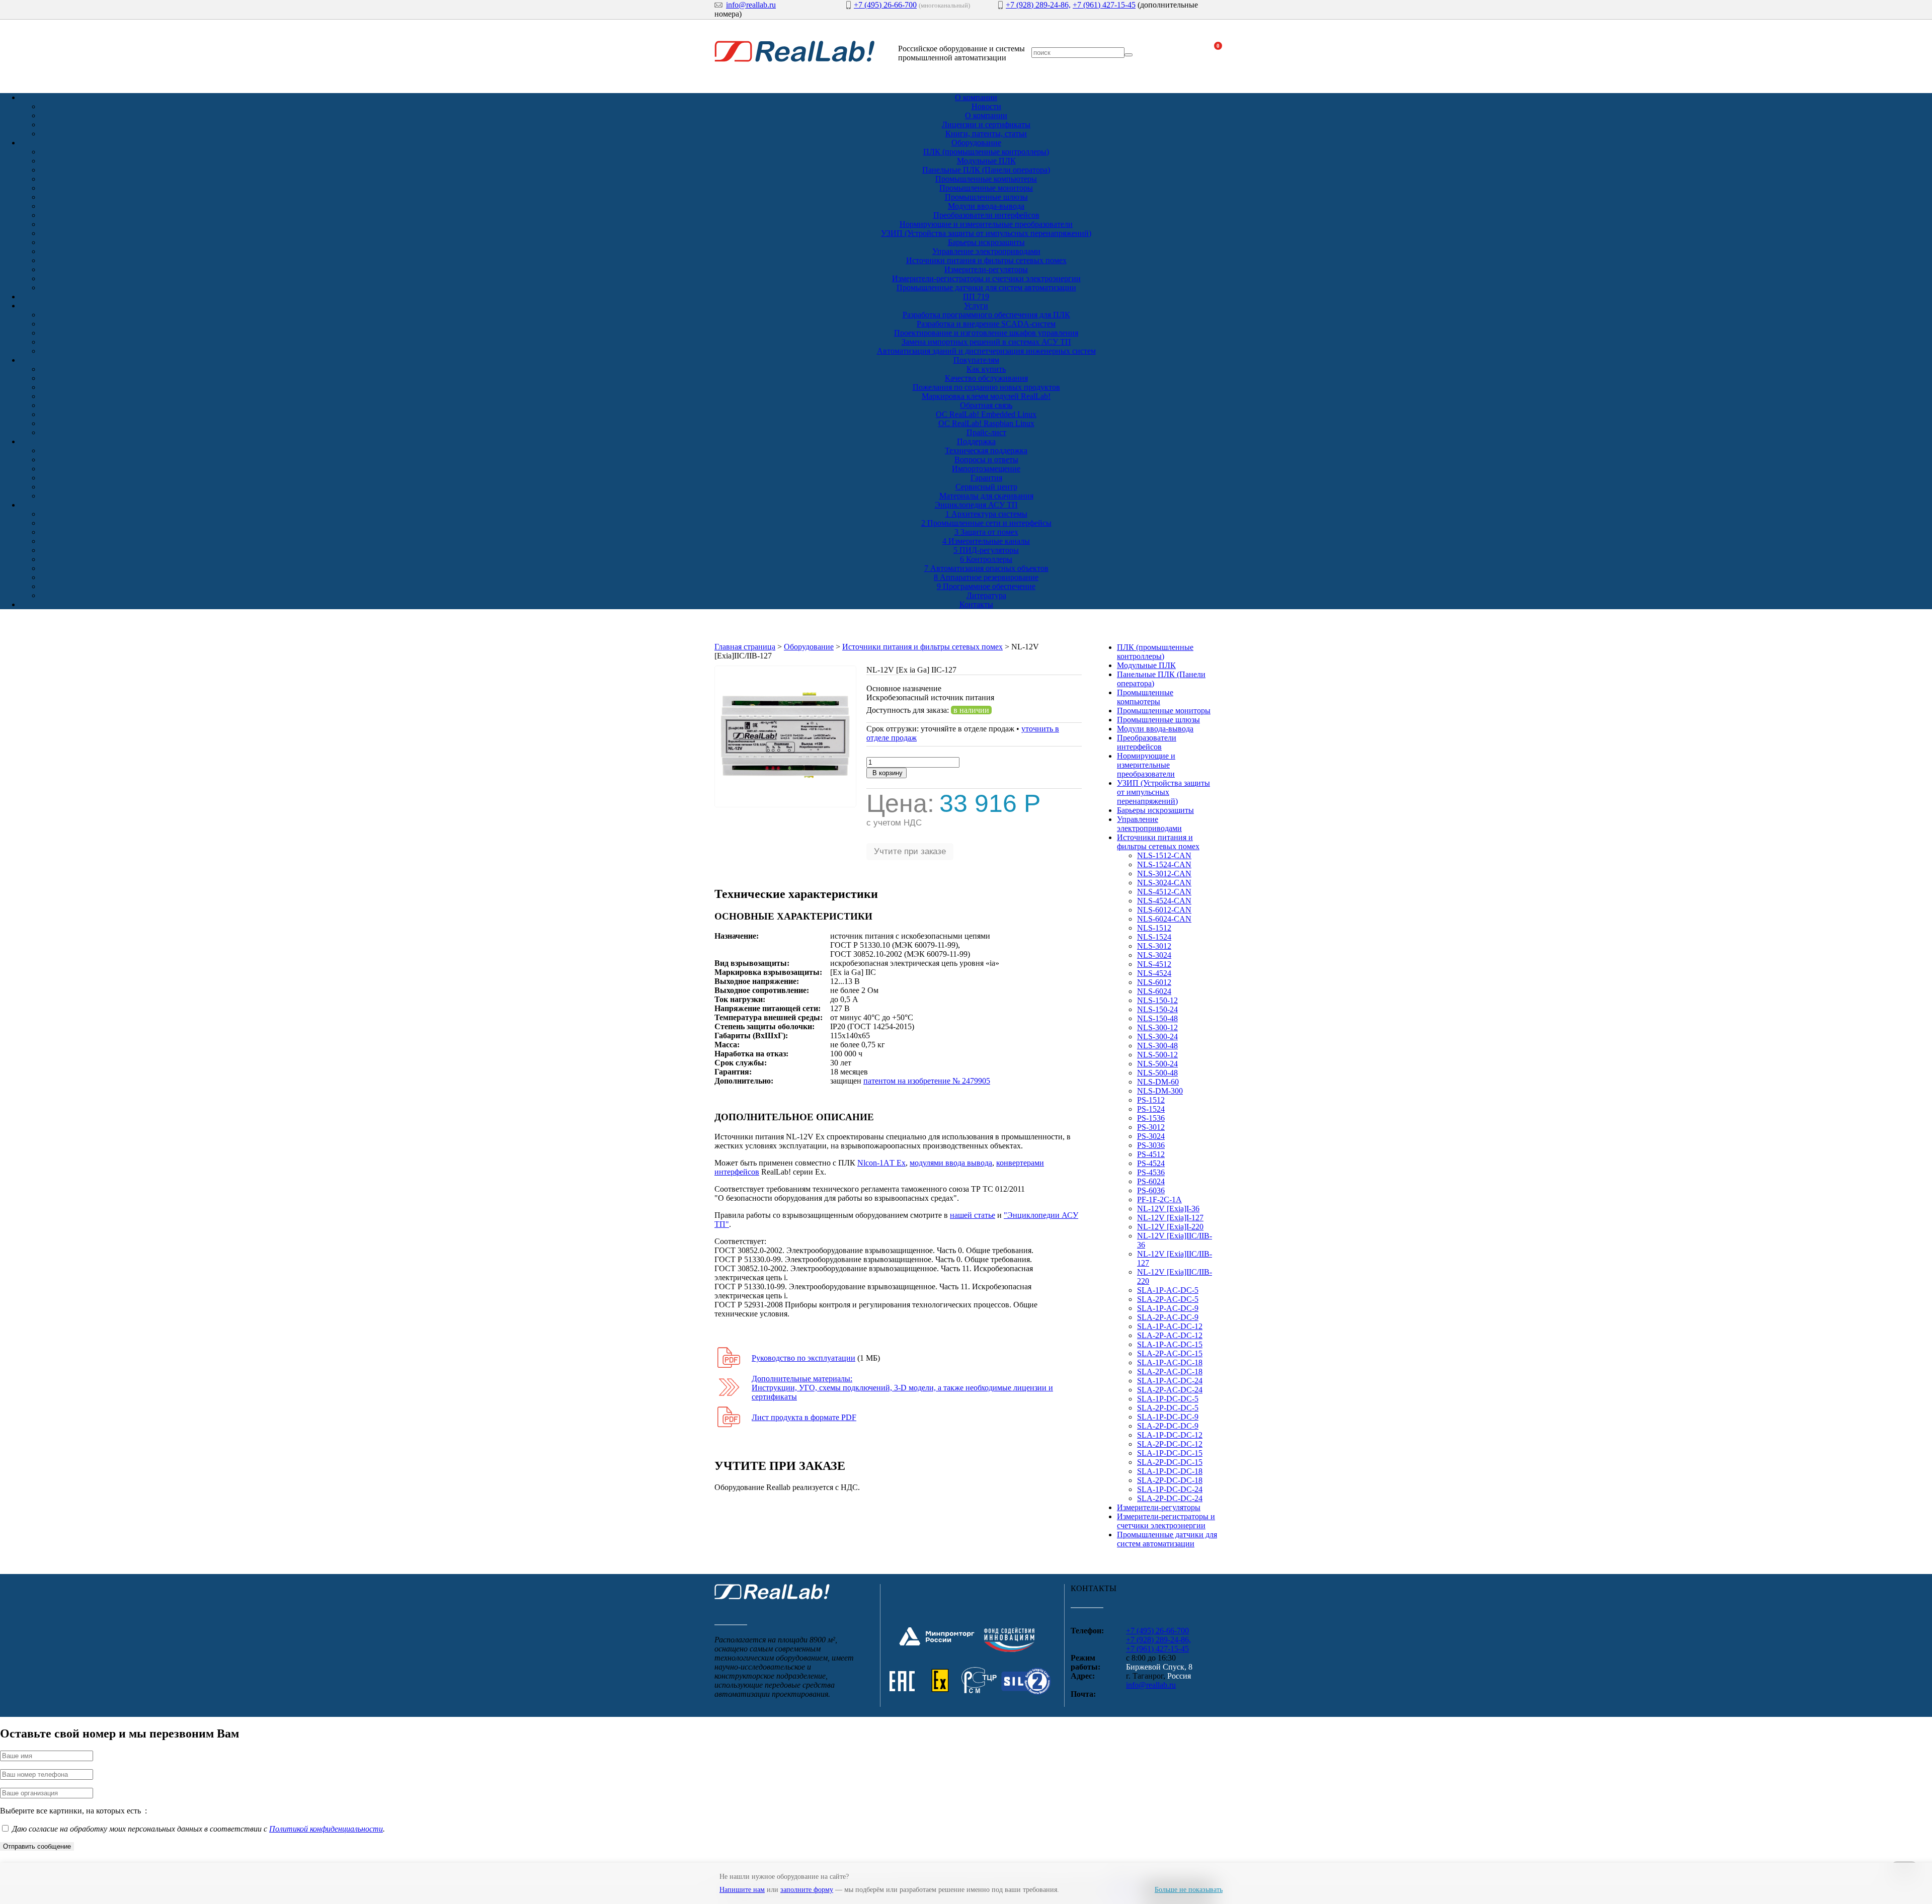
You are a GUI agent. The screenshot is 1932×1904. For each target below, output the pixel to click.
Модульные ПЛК (986, 161)
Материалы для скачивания (986, 496)
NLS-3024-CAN (1164, 883)
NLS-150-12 (1157, 1000)
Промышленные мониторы (986, 188)
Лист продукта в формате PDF (804, 1417)
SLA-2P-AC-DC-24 (1170, 1390)
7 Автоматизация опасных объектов (986, 568)
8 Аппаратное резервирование (986, 577)
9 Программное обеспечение (986, 586)
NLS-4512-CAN (1164, 892)
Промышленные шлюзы (986, 197)
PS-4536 (1151, 1172)
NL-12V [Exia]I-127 (1170, 1218)
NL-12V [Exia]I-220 (1170, 1227)
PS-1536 (1151, 1118)
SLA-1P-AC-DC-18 (1170, 1362)
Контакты (976, 604)
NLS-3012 (1154, 946)
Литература (986, 595)
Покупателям (976, 360)
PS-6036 (1151, 1190)
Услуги (976, 306)
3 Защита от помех (986, 532)
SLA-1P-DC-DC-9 (1168, 1417)
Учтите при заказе (910, 851)
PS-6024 (1151, 1181)
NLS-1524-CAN (1164, 864)
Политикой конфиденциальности (326, 1829)
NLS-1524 (1154, 937)
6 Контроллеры (986, 559)
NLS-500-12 (1157, 1055)
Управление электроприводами (986, 251)
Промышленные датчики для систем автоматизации (986, 287)
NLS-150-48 (1157, 1018)
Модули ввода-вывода (986, 206)
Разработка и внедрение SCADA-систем (986, 324)
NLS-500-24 (1157, 1064)
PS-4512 (1151, 1154)
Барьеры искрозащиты (986, 242)
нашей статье (973, 1215)
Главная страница (745, 647)
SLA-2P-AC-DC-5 (1168, 1299)
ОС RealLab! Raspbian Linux (986, 423)
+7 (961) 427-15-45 (1104, 5)
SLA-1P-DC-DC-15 (1170, 1453)
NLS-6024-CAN (1164, 919)
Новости (986, 106)
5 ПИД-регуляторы (986, 550)
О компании (976, 97)
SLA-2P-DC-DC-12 (1170, 1444)
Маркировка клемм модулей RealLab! (986, 396)
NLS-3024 (1154, 955)
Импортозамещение (986, 469)
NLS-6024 (1154, 991)
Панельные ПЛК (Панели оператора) (986, 170)
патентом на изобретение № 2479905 (927, 1081)
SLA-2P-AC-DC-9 (1168, 1317)
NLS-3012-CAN (1164, 874)
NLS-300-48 (1157, 1046)
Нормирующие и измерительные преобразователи (986, 224)
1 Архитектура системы (986, 514)
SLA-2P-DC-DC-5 (1168, 1408)
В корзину (887, 773)
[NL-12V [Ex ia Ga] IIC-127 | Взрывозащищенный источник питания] (785, 805)
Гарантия (986, 478)
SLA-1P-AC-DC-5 (1168, 1290)
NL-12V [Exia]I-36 (1168, 1209)
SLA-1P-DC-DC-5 (1168, 1399)
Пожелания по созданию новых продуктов (986, 387)
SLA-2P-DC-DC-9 (1168, 1426)
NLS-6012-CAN (1164, 910)
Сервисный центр (986, 487)
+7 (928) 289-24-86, (1038, 5)
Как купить (986, 369)
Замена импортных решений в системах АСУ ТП (986, 342)
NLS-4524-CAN (1164, 901)
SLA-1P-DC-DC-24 (1170, 1489)
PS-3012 (1151, 1127)
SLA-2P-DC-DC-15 (1170, 1462)
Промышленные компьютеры (986, 179)
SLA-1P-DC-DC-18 (1170, 1471)
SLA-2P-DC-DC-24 (1170, 1498)
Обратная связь (986, 405)
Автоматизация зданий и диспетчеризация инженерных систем (986, 351)
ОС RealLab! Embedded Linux (986, 414)
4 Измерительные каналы (986, 541)
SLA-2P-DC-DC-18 (1170, 1480)
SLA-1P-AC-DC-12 (1170, 1326)
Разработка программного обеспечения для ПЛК (986, 315)
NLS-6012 (1154, 982)
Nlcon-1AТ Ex (881, 1163)
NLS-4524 (1154, 973)
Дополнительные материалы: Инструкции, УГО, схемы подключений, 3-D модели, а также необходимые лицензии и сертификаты (902, 1388)
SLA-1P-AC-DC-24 (1170, 1381)
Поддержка (976, 441)
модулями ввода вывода (951, 1163)
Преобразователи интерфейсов (986, 215)
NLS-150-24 (1157, 1009)
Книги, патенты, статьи (986, 134)
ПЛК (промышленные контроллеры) (986, 152)
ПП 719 (976, 297)
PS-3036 (1151, 1145)
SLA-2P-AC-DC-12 (1170, 1335)
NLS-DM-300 (1160, 1091)
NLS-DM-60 (1158, 1082)
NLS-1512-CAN (1164, 855)
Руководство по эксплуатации (803, 1358)
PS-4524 (1151, 1163)
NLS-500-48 (1157, 1073)
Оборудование (976, 143)
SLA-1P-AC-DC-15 (1170, 1344)
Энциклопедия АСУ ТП (976, 505)
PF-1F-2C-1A (1159, 1199)
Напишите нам (742, 1890)
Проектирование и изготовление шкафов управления (986, 333)
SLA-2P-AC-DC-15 (1170, 1353)
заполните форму (807, 1890)
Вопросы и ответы (986, 460)
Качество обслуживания (986, 378)
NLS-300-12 (1157, 1027)
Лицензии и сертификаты (986, 125)
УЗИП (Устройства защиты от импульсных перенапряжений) (986, 233)
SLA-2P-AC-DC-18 (1170, 1372)
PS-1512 (1151, 1100)
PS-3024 (1151, 1136)
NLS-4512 (1154, 964)
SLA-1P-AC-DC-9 (1168, 1308)
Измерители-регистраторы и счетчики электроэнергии (986, 278)
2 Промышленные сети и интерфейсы (986, 523)
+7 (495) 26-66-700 (885, 5)
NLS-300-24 (1157, 1037)
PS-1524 (1151, 1109)
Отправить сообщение (37, 1846)
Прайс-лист (986, 432)
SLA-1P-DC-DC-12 (1170, 1435)
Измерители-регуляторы (986, 269)
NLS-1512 (1154, 928)
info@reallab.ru (751, 5)
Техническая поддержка (986, 450)
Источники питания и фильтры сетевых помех (986, 260)
